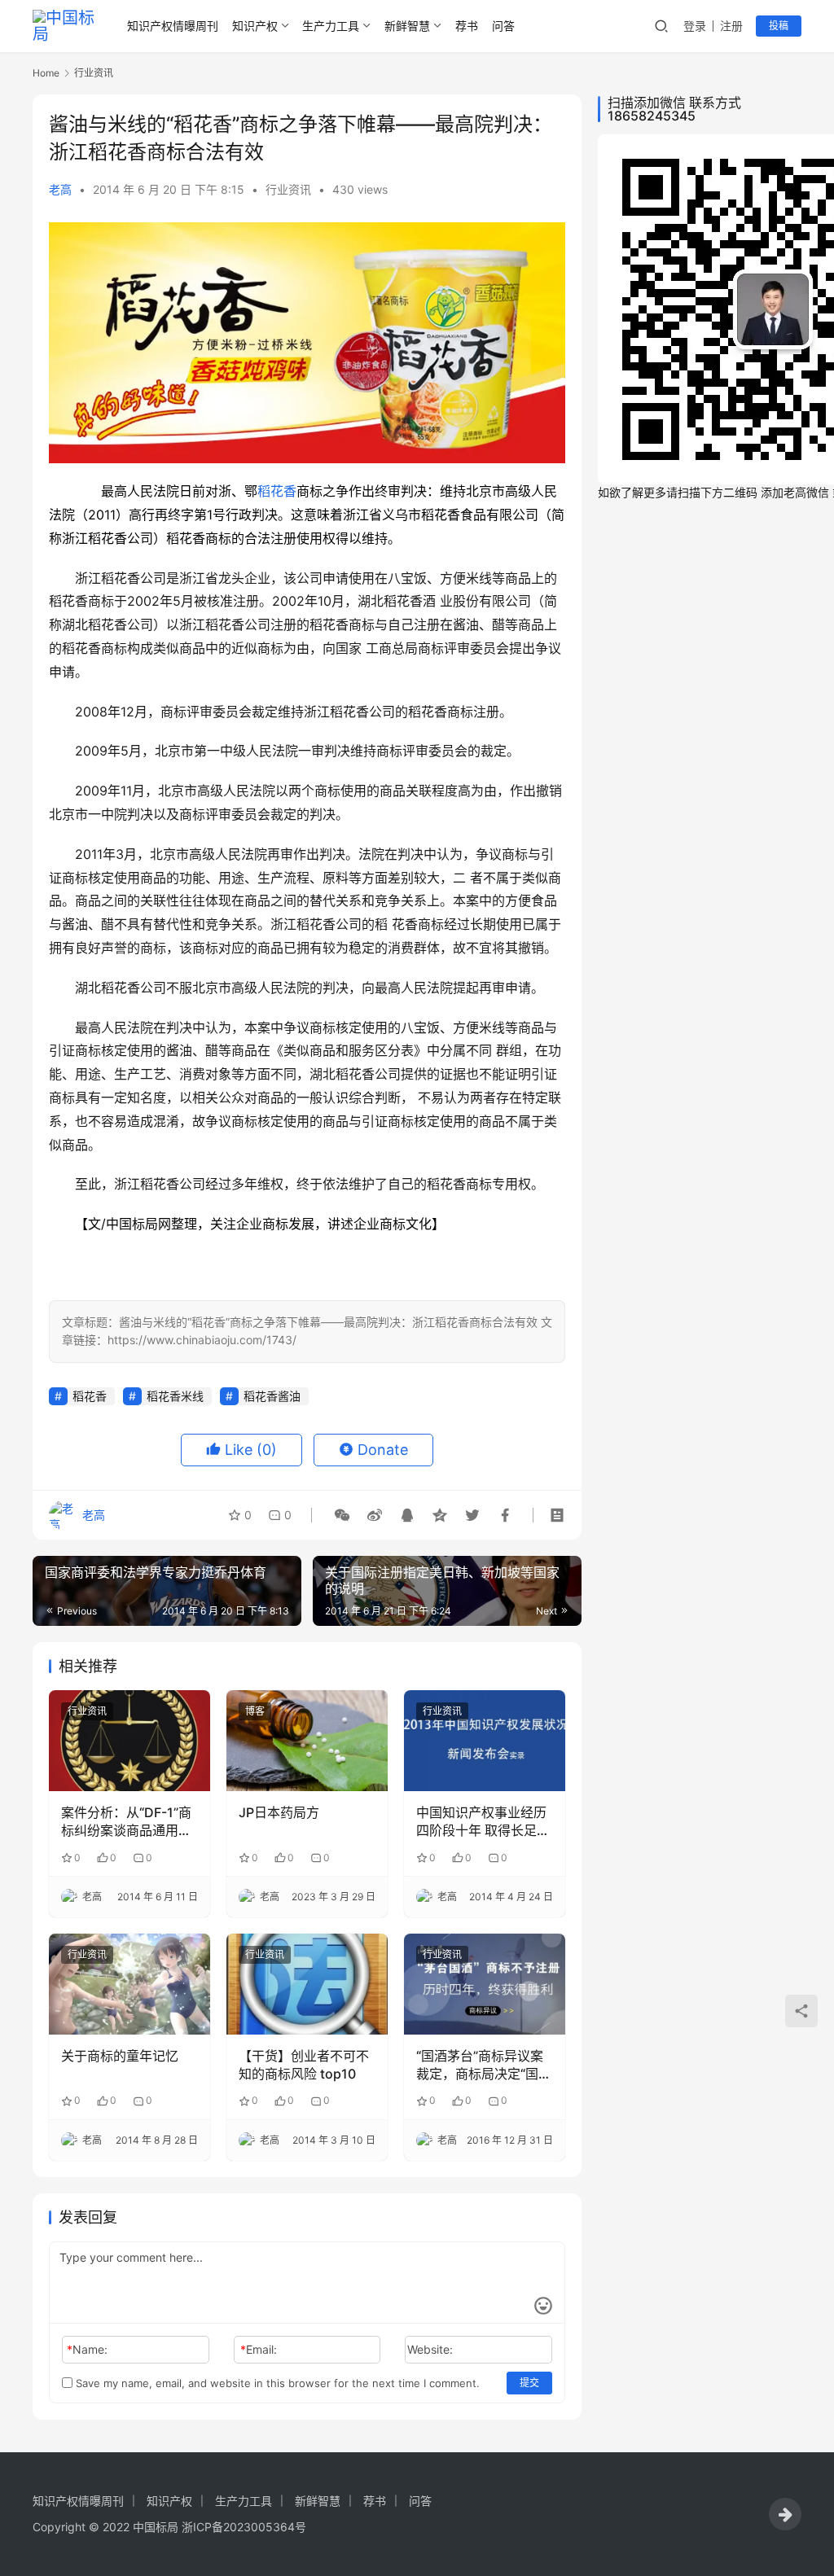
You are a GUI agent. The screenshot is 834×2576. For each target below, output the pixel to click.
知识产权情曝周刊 (173, 26)
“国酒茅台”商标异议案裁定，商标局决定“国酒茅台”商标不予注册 (484, 2066)
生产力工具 (331, 26)
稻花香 (277, 491)
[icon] (785, 2514)
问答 (503, 26)
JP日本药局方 (279, 1812)
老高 (60, 189)
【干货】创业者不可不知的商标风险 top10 (304, 2065)
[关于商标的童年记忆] (129, 1984)
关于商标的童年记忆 (120, 2056)
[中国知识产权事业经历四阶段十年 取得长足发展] (485, 1741)
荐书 (467, 26)
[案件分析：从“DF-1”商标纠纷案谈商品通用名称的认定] (129, 1741)
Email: (259, 2349)
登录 (695, 26)
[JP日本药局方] (307, 1741)
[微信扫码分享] (342, 1515)
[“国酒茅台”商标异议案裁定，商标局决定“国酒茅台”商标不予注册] (485, 1984)
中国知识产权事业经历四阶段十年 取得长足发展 (483, 1822)
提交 (529, 2383)
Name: (87, 2349)
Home (46, 73)
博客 (255, 1711)
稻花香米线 (175, 1396)
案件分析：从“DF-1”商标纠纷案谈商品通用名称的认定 (126, 1822)
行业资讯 (288, 189)
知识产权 (255, 26)
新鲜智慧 (407, 26)
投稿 (779, 26)
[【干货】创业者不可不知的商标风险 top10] (307, 1984)
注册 (731, 26)
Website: (430, 2349)
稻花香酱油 (272, 1396)
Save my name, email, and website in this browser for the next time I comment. (276, 2383)
